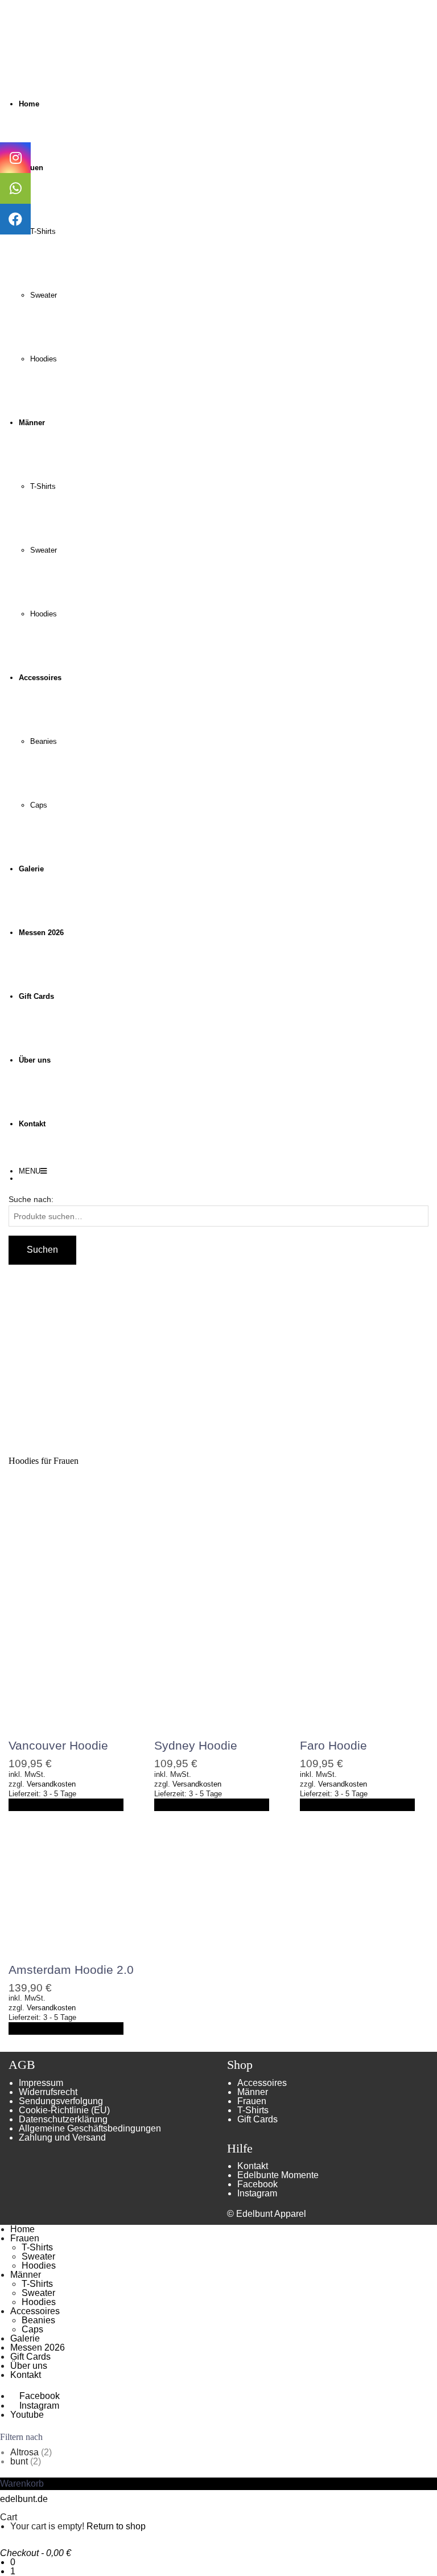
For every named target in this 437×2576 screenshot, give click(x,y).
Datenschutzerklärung (63, 2119)
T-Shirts (43, 231)
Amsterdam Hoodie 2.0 (71, 1970)
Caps (39, 805)
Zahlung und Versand (62, 2137)
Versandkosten (51, 1784)
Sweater (44, 295)
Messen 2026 (38, 2347)
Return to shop (116, 2526)
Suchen (42, 1250)
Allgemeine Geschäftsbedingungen (90, 2128)
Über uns (29, 2366)
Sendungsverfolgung (61, 2101)
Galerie (25, 2338)
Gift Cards (257, 2119)
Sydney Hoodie (196, 1745)
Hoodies (44, 359)
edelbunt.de (24, 2499)
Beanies (44, 741)
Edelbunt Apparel (271, 2214)
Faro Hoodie (333, 1745)
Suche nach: (31, 1199)
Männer (253, 2092)
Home (22, 2229)
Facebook (257, 2184)
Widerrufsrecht (48, 2092)
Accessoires (262, 2083)
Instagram (257, 2193)
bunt (19, 2461)
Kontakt (253, 2166)
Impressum (41, 2083)
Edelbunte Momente (278, 2175)
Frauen (252, 2101)
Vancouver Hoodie (58, 1745)
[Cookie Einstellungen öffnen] (25, 2561)
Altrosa (24, 2452)
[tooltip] (15, 158)
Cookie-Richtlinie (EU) (64, 2110)
